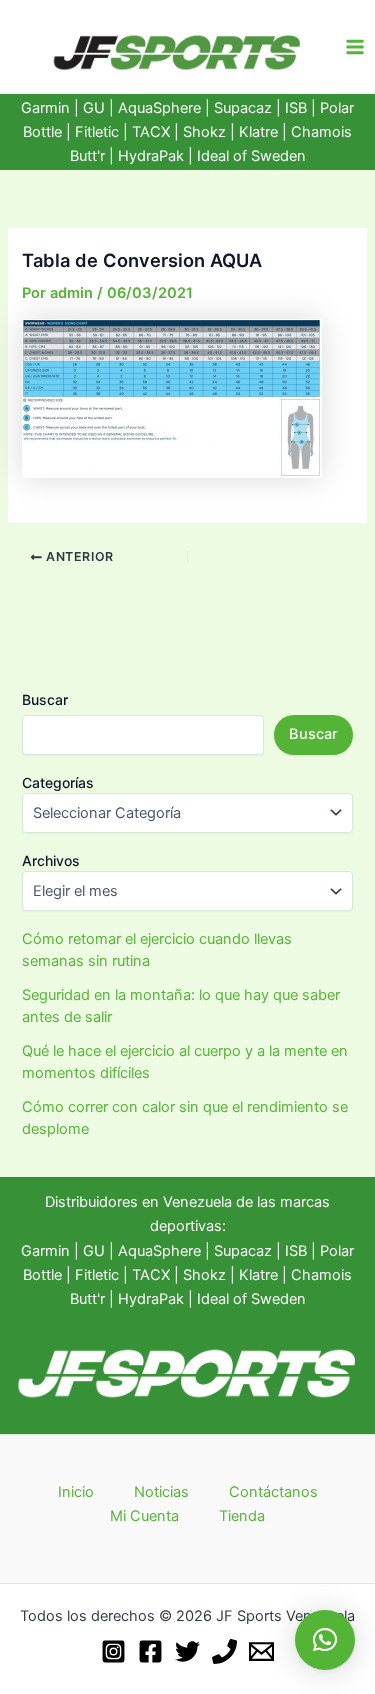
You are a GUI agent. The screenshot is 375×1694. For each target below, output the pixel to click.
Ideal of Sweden (251, 156)
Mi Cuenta (144, 1516)
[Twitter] (187, 1651)
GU (96, 108)
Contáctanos (273, 1492)
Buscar (45, 699)
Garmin (45, 108)
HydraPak (151, 156)
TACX (151, 132)
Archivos (51, 860)
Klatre (258, 132)
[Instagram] (113, 1651)
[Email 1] (261, 1651)
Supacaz (243, 108)
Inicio (76, 1492)
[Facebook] (150, 1651)
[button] (325, 1640)
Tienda (242, 1516)
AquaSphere (159, 108)
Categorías (58, 782)
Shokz (204, 132)
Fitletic (97, 132)
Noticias (161, 1492)
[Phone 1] (224, 1651)
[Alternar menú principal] (355, 47)
